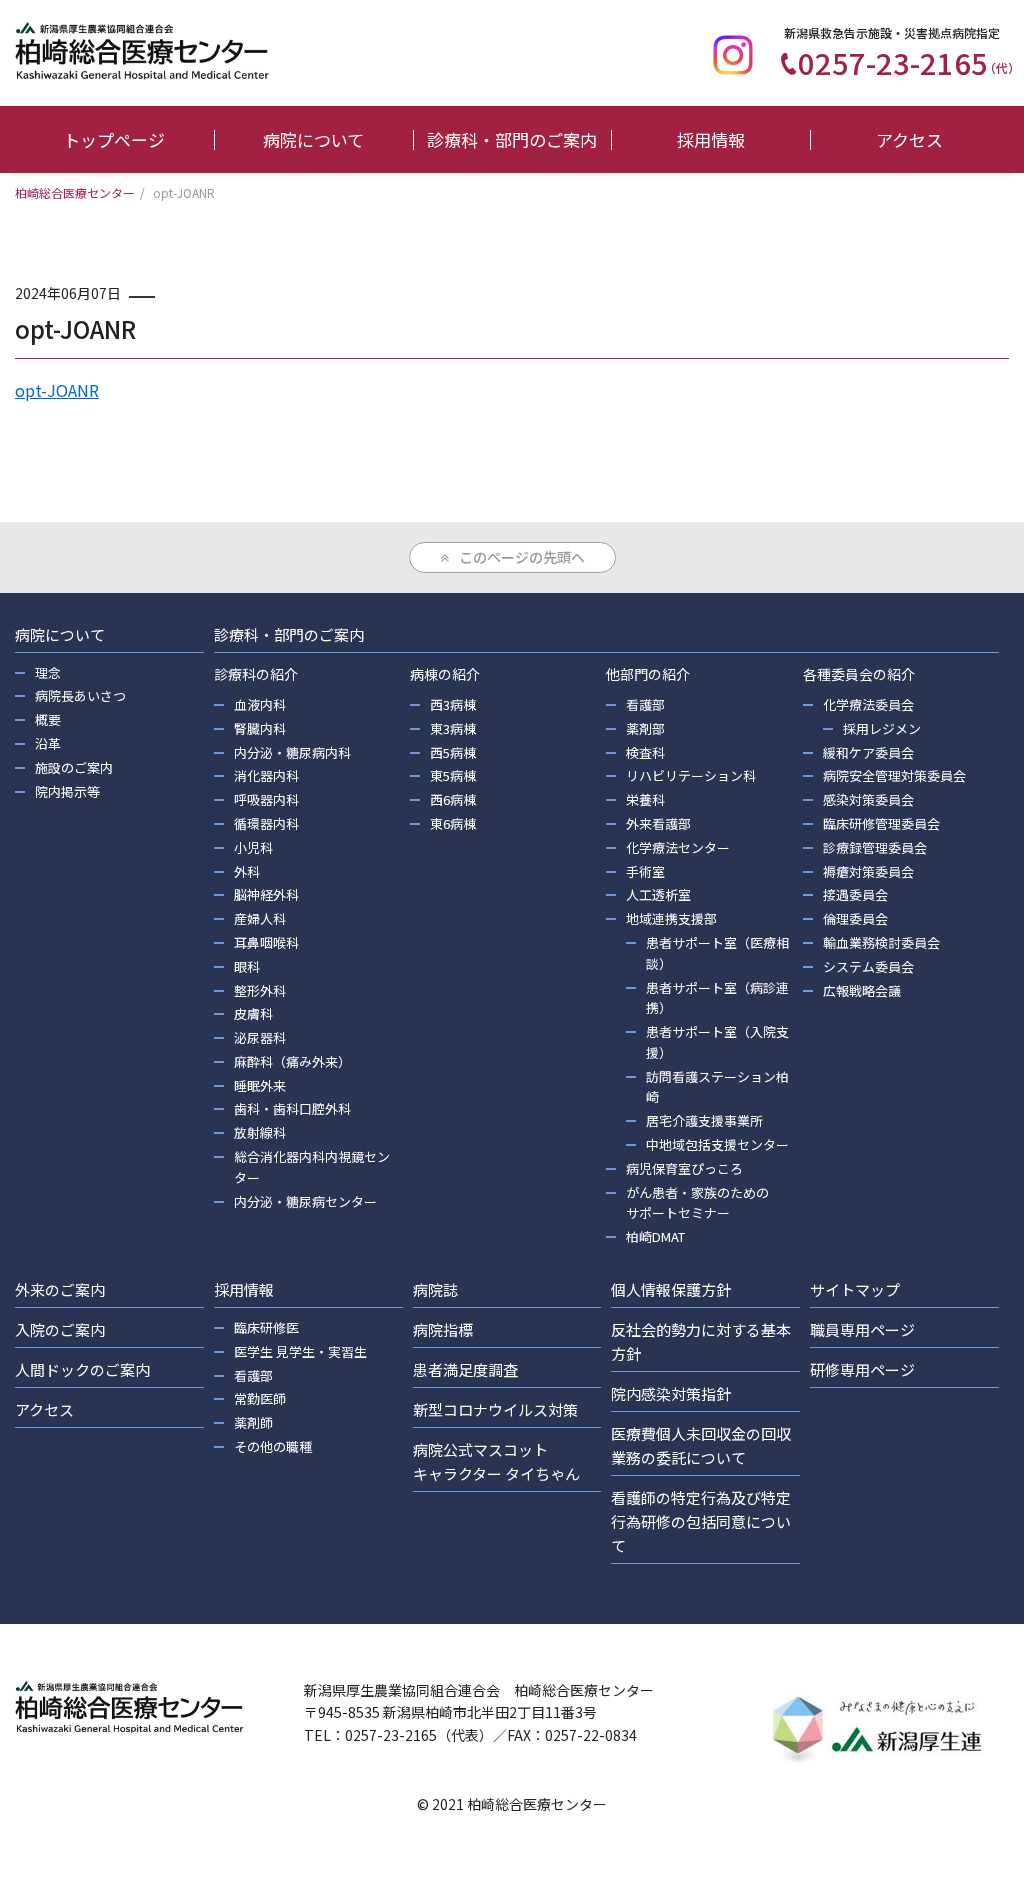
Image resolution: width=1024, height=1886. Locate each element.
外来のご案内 (60, 1289)
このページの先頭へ (522, 557)
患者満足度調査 (465, 1369)
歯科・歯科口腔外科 (292, 1108)
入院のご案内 (60, 1329)
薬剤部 (645, 728)
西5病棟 (453, 752)
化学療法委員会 (868, 704)
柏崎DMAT (655, 1236)
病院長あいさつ (80, 695)
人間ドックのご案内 (82, 1369)
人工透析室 (658, 894)
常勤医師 (260, 1398)
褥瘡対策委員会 (868, 871)
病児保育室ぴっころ (684, 1168)
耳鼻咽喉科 (266, 942)
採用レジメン (882, 728)
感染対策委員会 (868, 799)
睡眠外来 (260, 1085)
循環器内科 (266, 823)
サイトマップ (855, 1289)
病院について (313, 139)
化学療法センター (678, 847)
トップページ (114, 139)
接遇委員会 (855, 894)
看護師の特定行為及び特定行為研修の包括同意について (701, 1521)
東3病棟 (453, 728)
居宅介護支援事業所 (704, 1120)
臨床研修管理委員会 (881, 823)
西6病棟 (453, 799)
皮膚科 (253, 1013)
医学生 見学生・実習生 (300, 1351)
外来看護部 (658, 823)
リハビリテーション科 (691, 775)
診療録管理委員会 (875, 847)
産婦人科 (260, 918)
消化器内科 (266, 775)
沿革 (48, 743)
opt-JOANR (57, 390)
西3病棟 (453, 704)
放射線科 (260, 1132)
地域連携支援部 (671, 918)
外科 (247, 871)
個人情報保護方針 (671, 1289)
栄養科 (645, 799)
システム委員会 (868, 966)
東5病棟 (453, 775)
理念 (48, 672)
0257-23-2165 (909, 62)
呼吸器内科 (266, 799)
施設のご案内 (74, 767)
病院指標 (443, 1329)
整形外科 (260, 990)
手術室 (645, 871)
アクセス (909, 139)
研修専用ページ (862, 1369)
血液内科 (260, 704)
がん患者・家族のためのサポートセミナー (697, 1203)
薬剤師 (253, 1422)
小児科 (253, 847)
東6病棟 (453, 823)
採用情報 (711, 139)
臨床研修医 (266, 1327)
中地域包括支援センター (717, 1144)
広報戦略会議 (862, 990)
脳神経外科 (266, 894)
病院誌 (435, 1289)
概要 (48, 719)
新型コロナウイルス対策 (495, 1409)
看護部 (645, 704)
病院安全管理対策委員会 (894, 775)
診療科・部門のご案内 (512, 139)
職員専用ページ (862, 1329)
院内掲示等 (67, 791)
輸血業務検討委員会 (881, 942)
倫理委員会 (855, 918)
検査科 (645, 752)
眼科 (247, 966)
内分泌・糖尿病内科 (292, 752)
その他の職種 (273, 1446)
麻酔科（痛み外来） (292, 1061)
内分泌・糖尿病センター (305, 1201)
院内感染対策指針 (671, 1393)
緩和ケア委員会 (868, 752)
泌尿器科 (260, 1037)
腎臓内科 (260, 728)
